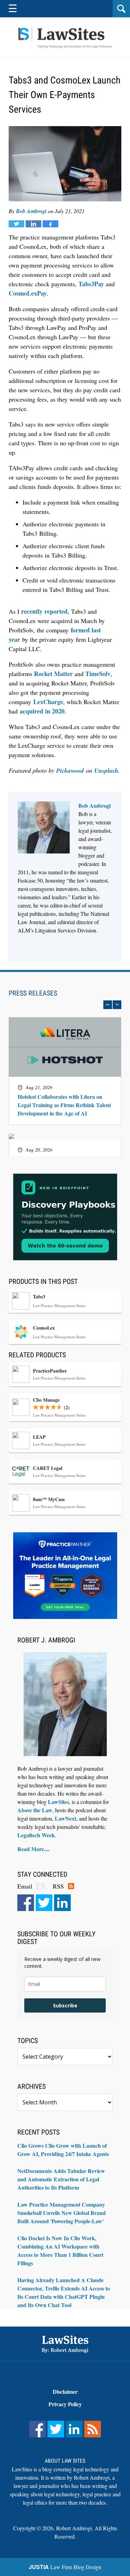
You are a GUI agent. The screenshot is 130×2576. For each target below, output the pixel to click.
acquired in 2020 (42, 711)
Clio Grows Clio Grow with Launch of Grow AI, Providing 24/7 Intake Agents (63, 2150)
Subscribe (65, 2005)
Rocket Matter (53, 674)
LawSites (58, 1802)
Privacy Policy (65, 2404)
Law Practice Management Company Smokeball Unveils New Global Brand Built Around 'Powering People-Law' (62, 2213)
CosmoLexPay (28, 293)
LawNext (66, 1818)
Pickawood (70, 770)
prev (108, 1005)
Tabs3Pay (91, 284)
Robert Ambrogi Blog (65, 37)
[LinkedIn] (62, 1903)
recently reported (44, 611)
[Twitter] (44, 1903)
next (117, 1005)
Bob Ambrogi (31, 211)
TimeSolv (98, 674)
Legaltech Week (36, 1835)
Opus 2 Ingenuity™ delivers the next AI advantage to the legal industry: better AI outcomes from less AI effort (64, 1068)
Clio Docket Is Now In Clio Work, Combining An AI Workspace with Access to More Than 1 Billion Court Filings (60, 2250)
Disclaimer (65, 2391)
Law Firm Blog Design (65, 2567)
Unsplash (106, 770)
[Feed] (93, 2429)
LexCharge (48, 702)
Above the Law (35, 1810)
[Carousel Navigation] (65, 1005)
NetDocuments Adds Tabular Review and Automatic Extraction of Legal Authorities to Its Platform (61, 2179)
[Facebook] (26, 1903)
